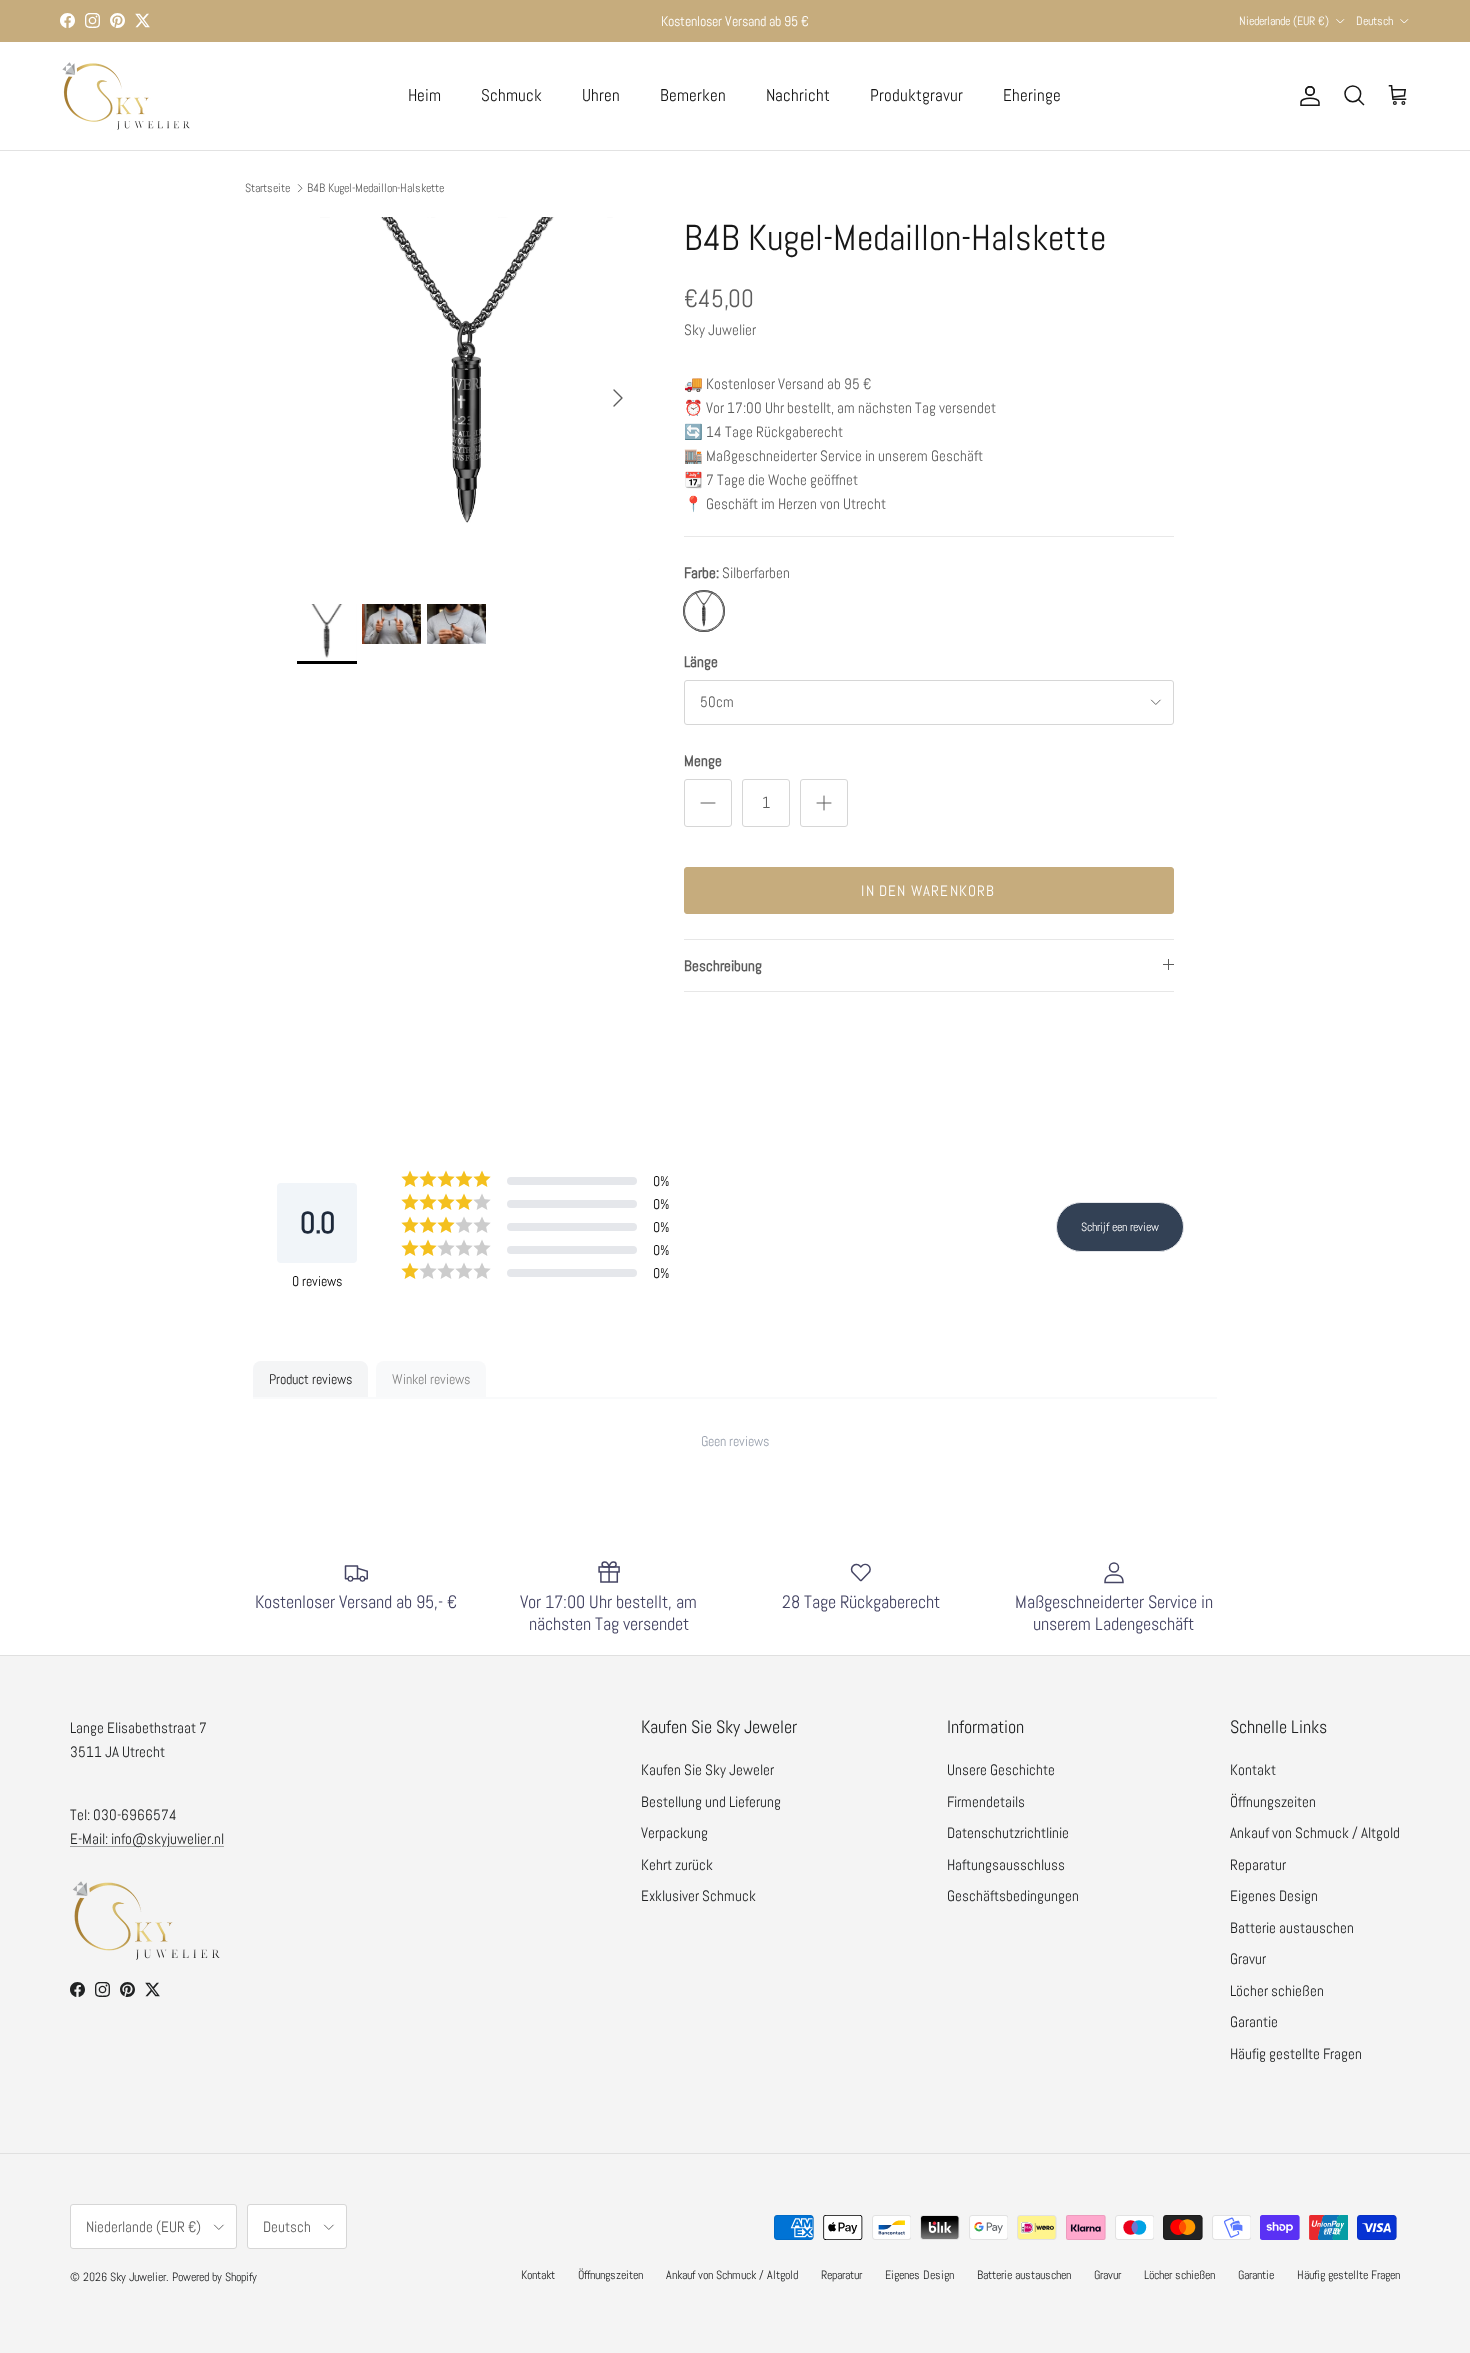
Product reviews (310, 1379)
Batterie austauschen (1292, 1927)
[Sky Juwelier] (125, 96)
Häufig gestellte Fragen (1296, 2053)
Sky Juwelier (138, 2277)
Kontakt (1253, 1769)
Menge (703, 760)
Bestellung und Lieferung (711, 1801)
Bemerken (693, 95)
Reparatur (1258, 1864)
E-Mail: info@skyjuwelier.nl (147, 1838)
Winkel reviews (431, 1379)
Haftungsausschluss (1006, 1864)
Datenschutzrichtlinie (1008, 1832)
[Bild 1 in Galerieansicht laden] (468, 388)
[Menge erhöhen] (824, 803)
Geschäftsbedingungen (1013, 1895)
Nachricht (798, 95)
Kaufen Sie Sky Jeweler (707, 1769)
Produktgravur (916, 95)
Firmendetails (986, 1801)
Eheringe (1032, 95)
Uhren (601, 95)
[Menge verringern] (708, 803)
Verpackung (674, 1832)
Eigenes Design (1274, 1895)
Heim (424, 95)
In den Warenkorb (928, 890)
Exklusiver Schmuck (698, 1895)
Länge (701, 661)
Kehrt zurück (677, 1864)
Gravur (1248, 1958)
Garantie (1254, 2021)
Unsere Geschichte (1001, 1769)
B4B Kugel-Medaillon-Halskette (375, 188)
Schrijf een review (1120, 1227)
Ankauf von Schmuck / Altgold (1315, 1832)
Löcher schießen (1277, 1990)
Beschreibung (723, 965)
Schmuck (511, 95)
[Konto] (1306, 96)
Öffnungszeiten (1273, 1801)
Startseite (267, 188)
